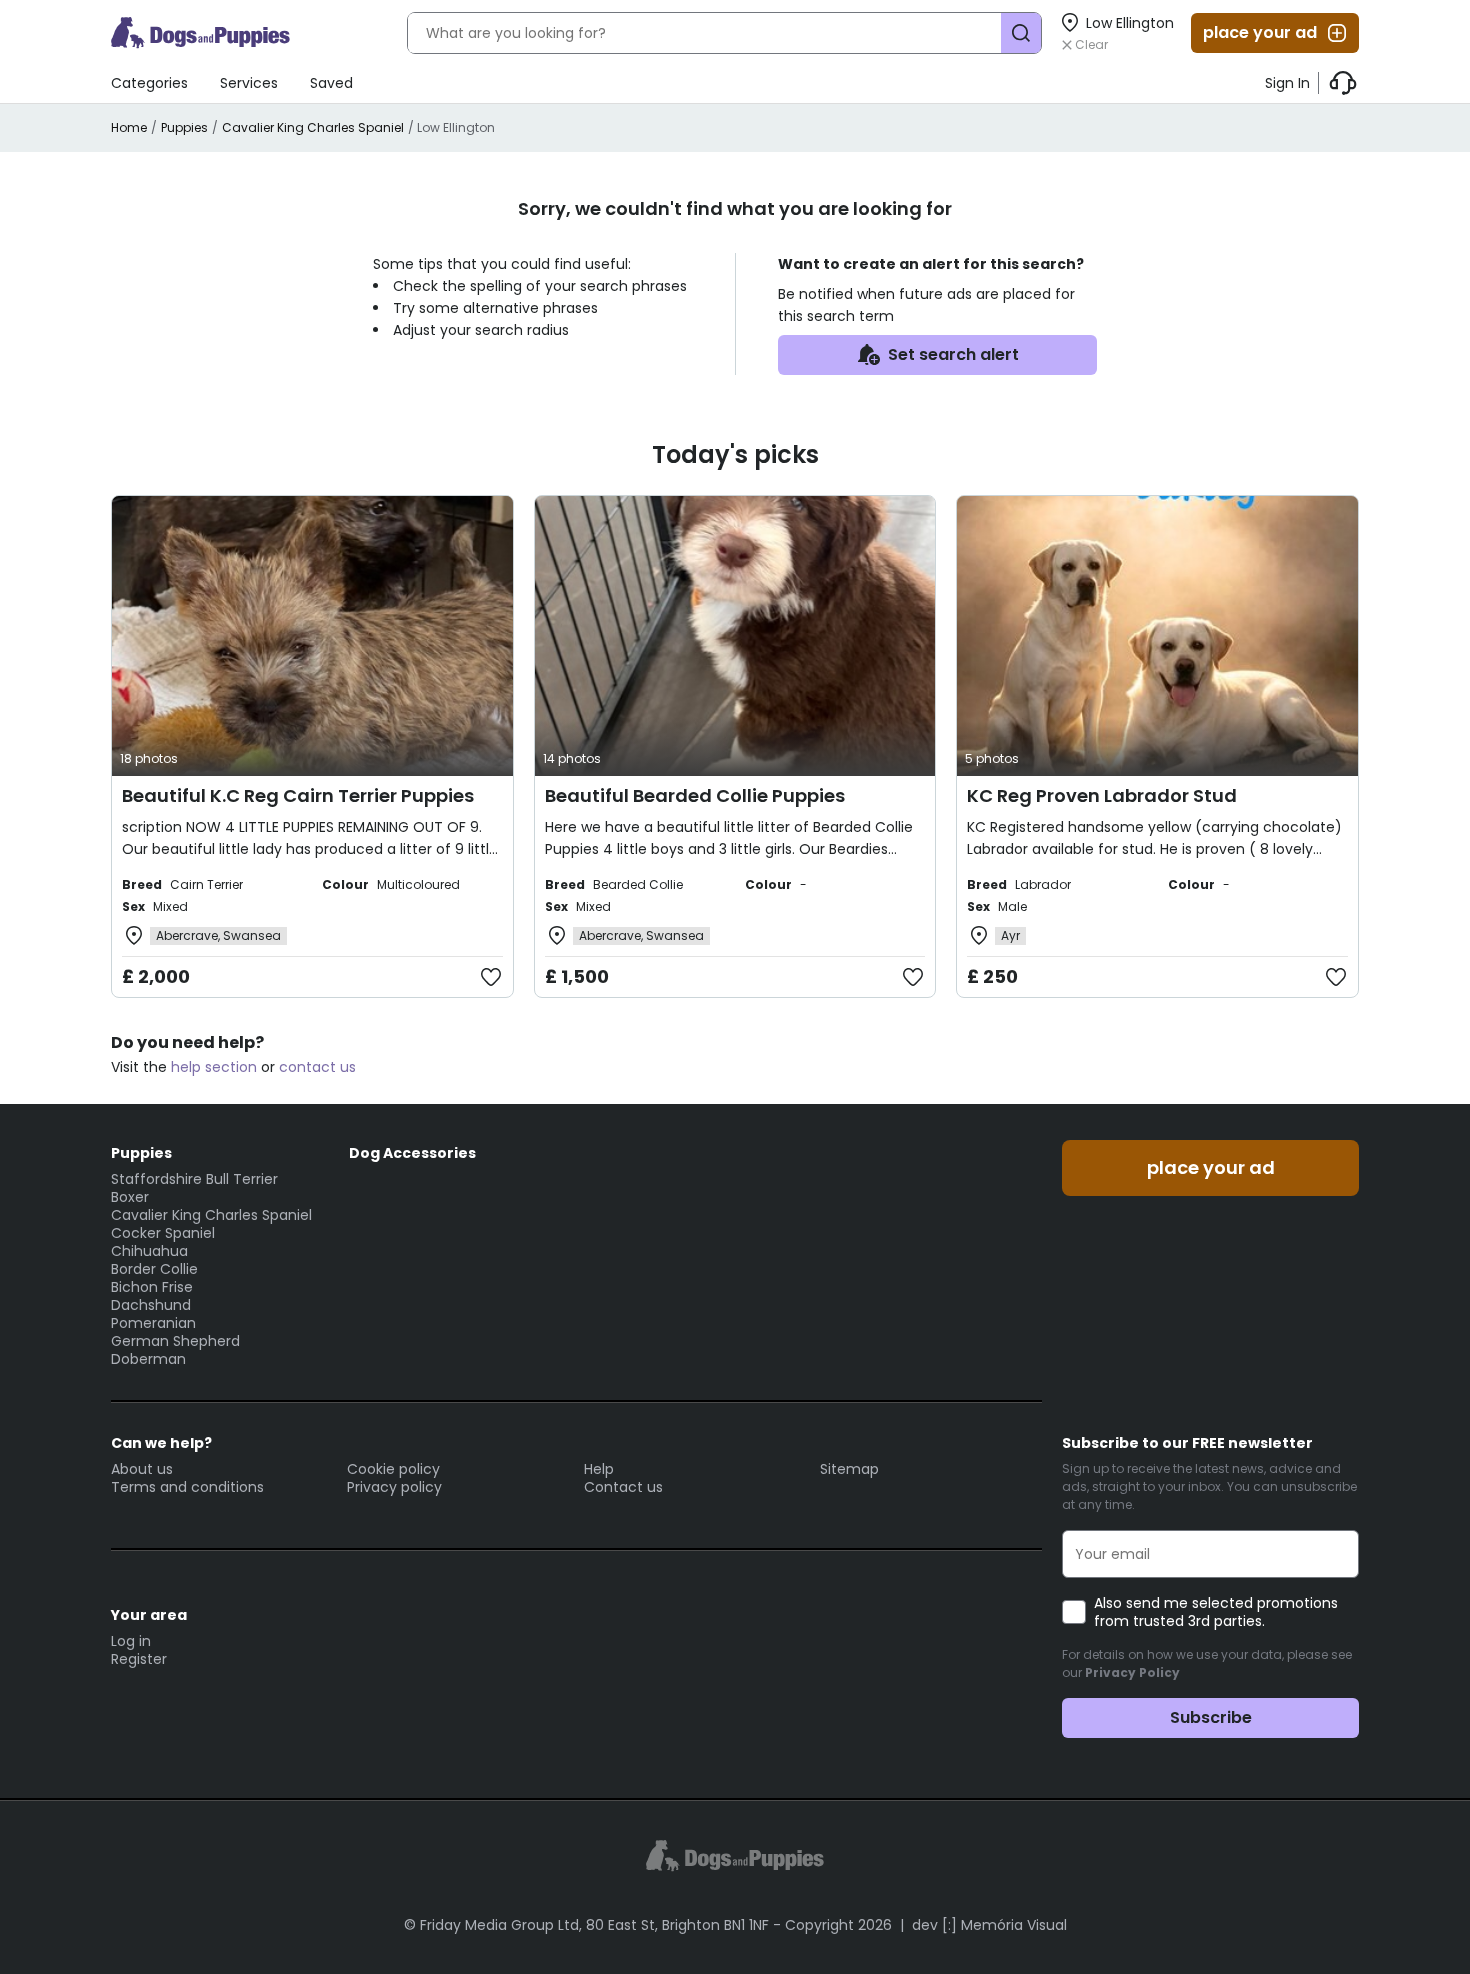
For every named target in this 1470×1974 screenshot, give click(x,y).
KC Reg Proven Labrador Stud (1102, 795)
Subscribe (1211, 1717)
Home (129, 127)
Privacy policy (394, 1487)
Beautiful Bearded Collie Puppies (695, 795)
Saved (331, 83)
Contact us (623, 1487)
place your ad (1260, 32)
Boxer (130, 1197)
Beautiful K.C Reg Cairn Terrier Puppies (298, 795)
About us (142, 1469)
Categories (149, 83)
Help (599, 1469)
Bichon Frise (152, 1287)
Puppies (184, 127)
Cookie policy (393, 1469)
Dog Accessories (412, 1153)
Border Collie (154, 1269)
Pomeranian (153, 1323)
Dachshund (151, 1305)
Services (249, 83)
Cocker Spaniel (163, 1233)
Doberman (148, 1359)
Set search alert (953, 354)
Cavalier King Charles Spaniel (313, 127)
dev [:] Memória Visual (989, 1925)
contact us (317, 1067)
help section (214, 1067)
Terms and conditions (187, 1487)
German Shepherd (175, 1341)
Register (139, 1659)
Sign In (1287, 83)
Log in (131, 1641)
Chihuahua (149, 1251)
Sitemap (849, 1469)
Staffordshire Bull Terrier (194, 1179)
